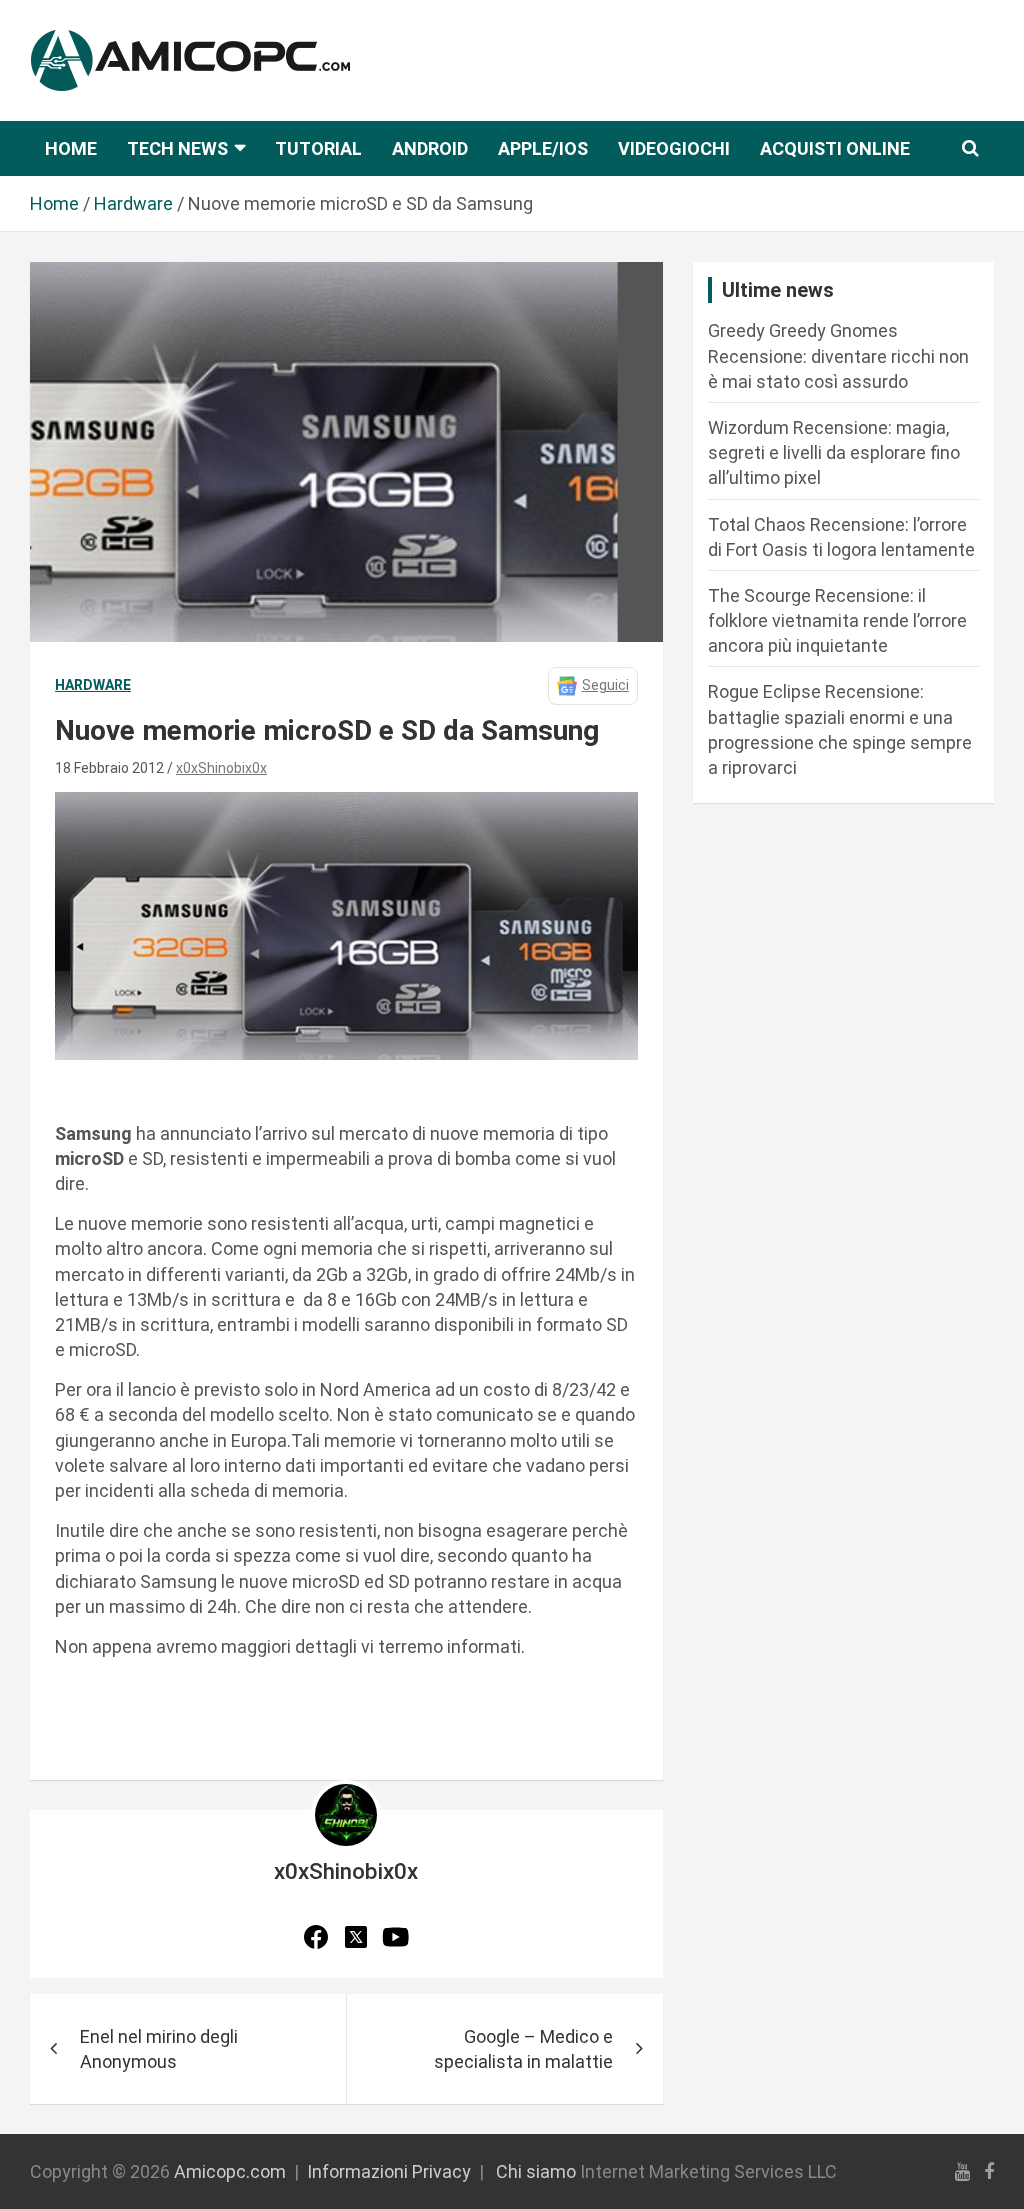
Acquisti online (835, 148)
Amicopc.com (230, 2171)
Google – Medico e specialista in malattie (523, 2049)
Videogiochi (674, 148)
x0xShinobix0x (221, 768)
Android (430, 148)
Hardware (93, 685)
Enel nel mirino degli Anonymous (159, 2049)
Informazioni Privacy (389, 2171)
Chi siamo (536, 2171)
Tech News (177, 148)
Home (71, 148)
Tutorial (318, 148)
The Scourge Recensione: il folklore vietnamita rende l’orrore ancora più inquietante (837, 620)
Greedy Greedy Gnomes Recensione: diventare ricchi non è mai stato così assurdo (838, 355)
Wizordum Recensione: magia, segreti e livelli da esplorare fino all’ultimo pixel (834, 452)
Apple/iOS (543, 148)
